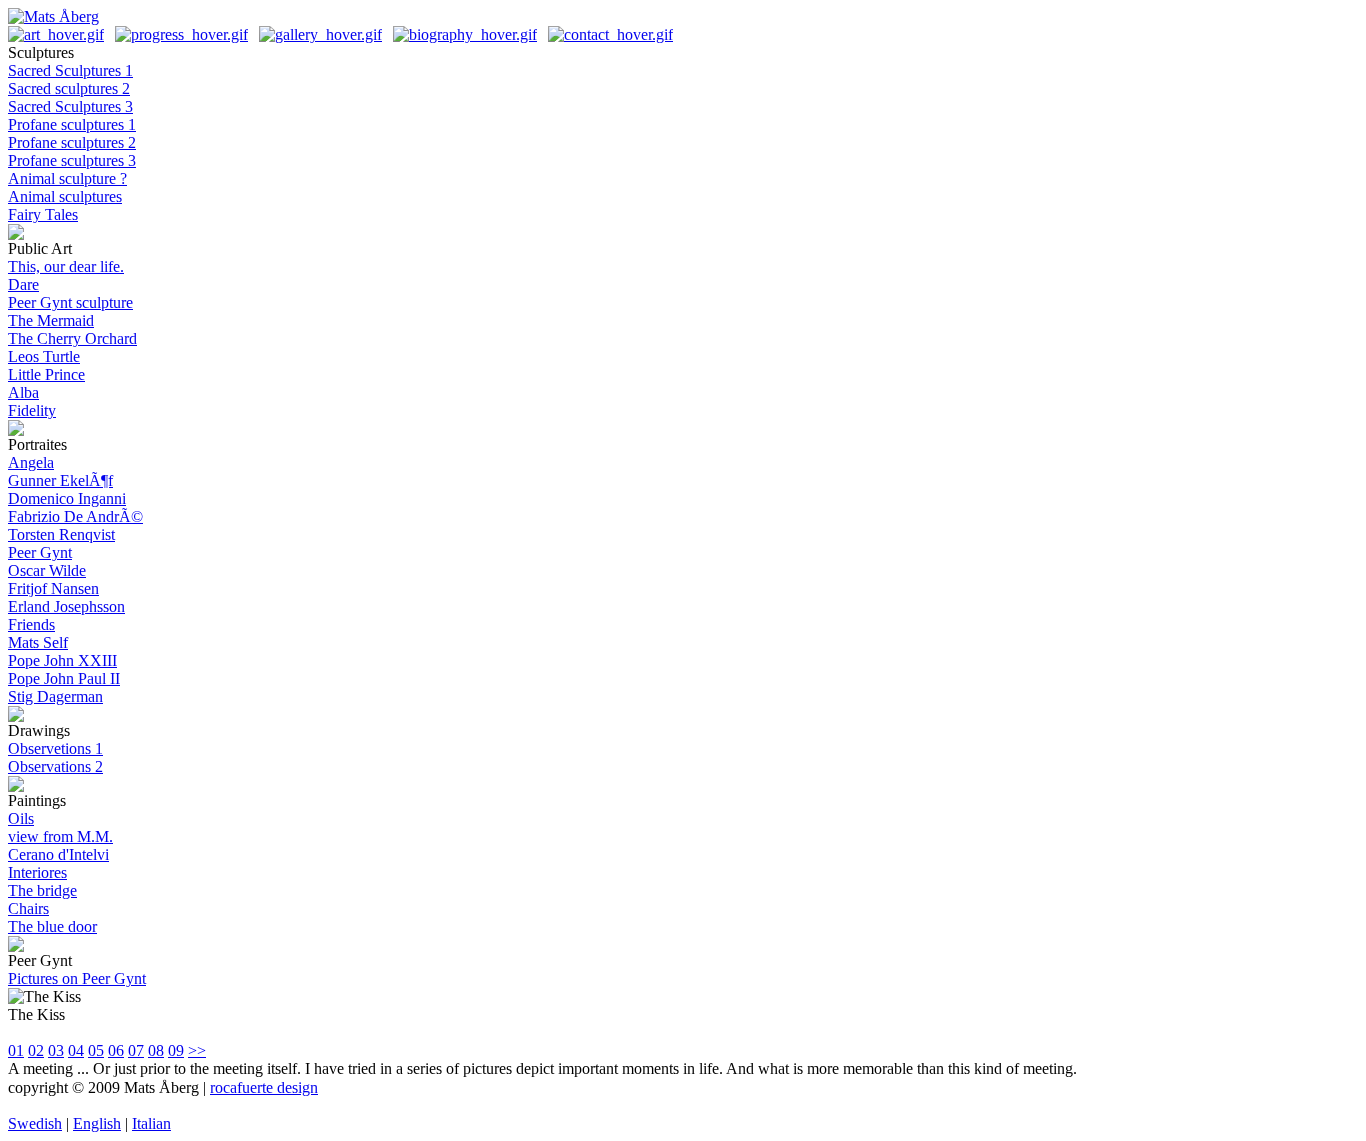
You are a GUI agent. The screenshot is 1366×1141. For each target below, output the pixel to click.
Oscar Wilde (47, 570)
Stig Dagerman (55, 696)
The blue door (52, 926)
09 (176, 1050)
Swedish (35, 1123)
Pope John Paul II (64, 678)
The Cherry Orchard (72, 338)
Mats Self (38, 642)
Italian (151, 1123)
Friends (31, 624)
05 (96, 1050)
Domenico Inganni (67, 498)
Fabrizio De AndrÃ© (75, 516)
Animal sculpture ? (67, 178)
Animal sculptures (65, 196)
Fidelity (32, 410)
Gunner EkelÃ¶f (60, 480)
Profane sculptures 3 (72, 160)
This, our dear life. (66, 266)
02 (36, 1050)
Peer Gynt (40, 552)
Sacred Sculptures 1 (70, 70)
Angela (31, 462)
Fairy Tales (43, 214)
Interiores (37, 872)
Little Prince (46, 374)
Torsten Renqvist (61, 534)
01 (16, 1050)
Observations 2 (55, 766)
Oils (21, 818)
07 (136, 1050)
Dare (23, 284)
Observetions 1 (55, 748)
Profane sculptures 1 (72, 124)
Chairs (28, 908)
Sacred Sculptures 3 (70, 106)
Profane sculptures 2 (72, 142)
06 (116, 1050)
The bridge (42, 890)
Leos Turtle (44, 356)
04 (76, 1050)
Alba (23, 392)
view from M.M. (60, 836)
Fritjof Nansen (53, 588)
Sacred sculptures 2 (69, 88)
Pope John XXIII (62, 660)
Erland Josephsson (66, 606)
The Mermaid (51, 320)
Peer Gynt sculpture (70, 302)
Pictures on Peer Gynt (77, 978)
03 (56, 1050)
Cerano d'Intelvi (58, 854)
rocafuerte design (264, 1087)
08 (156, 1050)
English (97, 1123)
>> (197, 1050)
